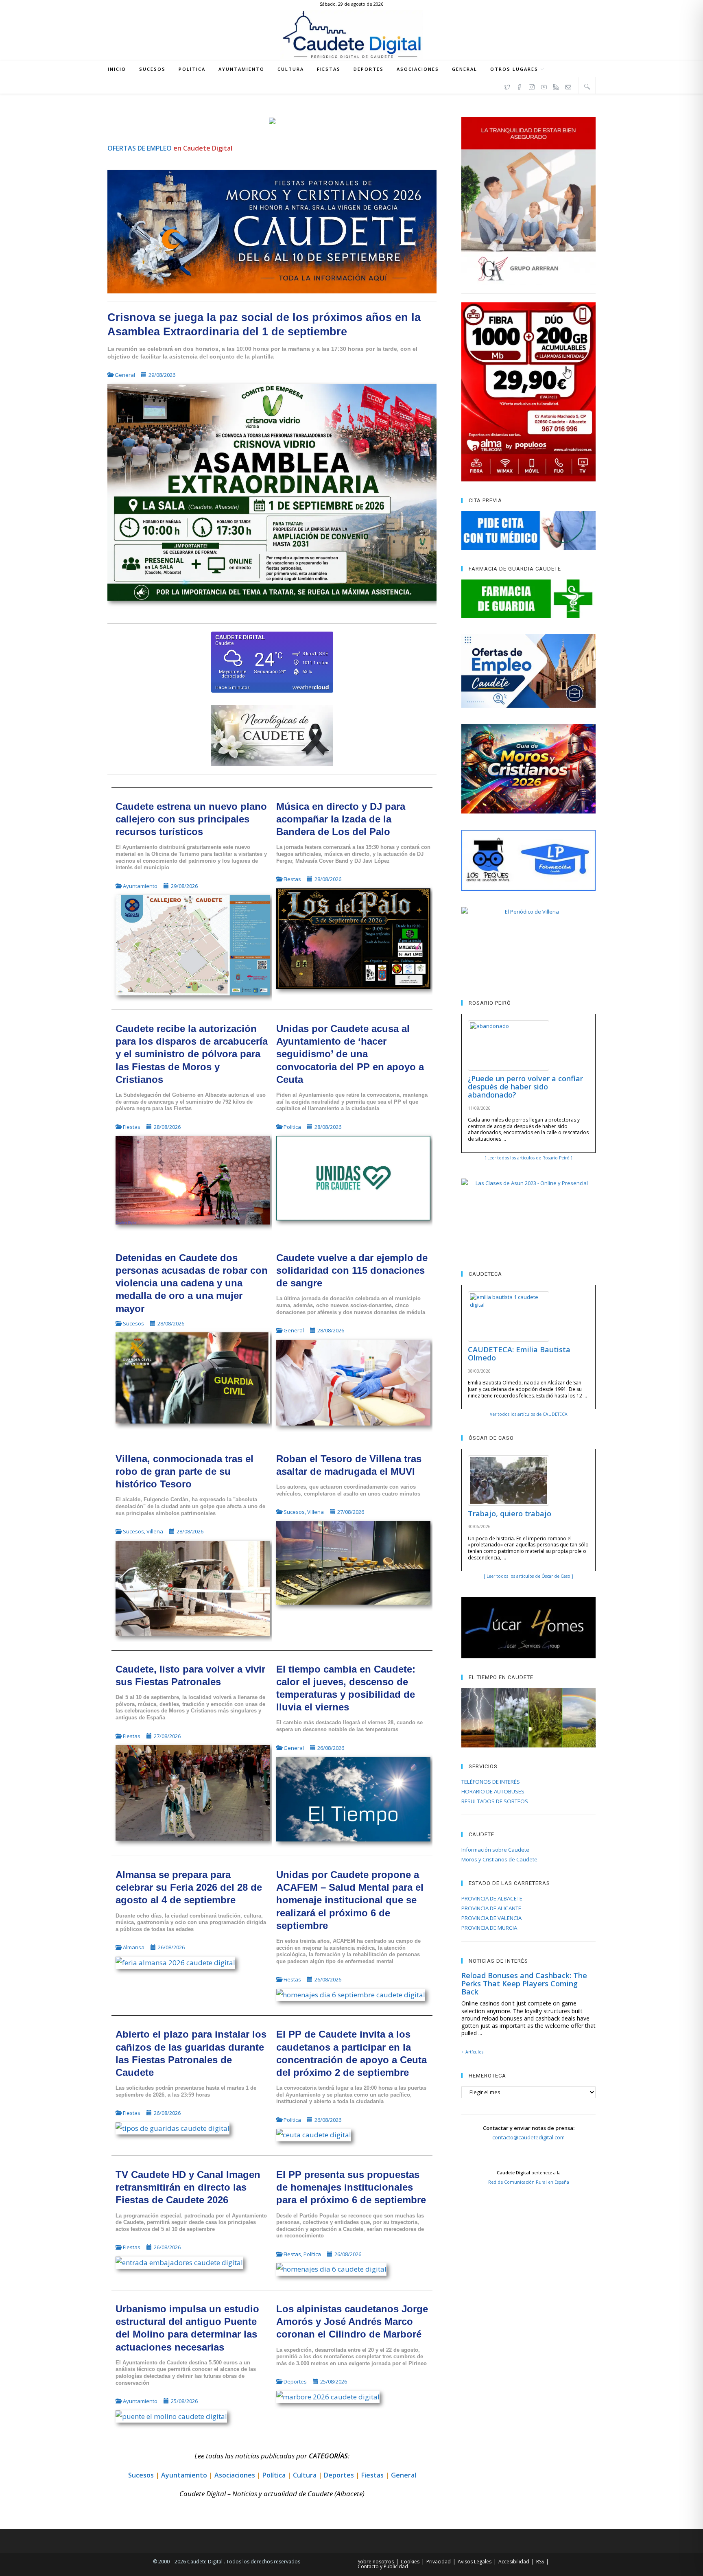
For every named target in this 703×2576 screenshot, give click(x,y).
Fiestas (292, 879)
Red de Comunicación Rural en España (529, 2182)
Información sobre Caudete (495, 1850)
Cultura (305, 2475)
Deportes (295, 2381)
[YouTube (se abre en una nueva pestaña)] (544, 86)
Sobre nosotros (376, 2562)
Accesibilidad (514, 2562)
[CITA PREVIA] (528, 530)
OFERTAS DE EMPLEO (140, 148)
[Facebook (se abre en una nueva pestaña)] (520, 86)
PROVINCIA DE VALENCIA (491, 1918)
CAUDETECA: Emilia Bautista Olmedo (519, 1354)
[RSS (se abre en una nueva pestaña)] (556, 86)
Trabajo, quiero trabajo (510, 1513)
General (125, 375)
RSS (540, 2562)
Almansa (134, 1947)
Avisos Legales (475, 2562)
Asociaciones (235, 2475)
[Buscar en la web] (587, 86)
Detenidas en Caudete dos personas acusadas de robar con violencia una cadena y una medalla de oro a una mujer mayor (192, 1283)
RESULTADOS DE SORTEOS (495, 1801)
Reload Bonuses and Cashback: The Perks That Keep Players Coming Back (524, 1983)
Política (292, 1127)
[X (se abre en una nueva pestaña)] (507, 86)
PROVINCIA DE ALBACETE (492, 1898)
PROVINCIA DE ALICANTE (491, 1908)
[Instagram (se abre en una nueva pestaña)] (532, 86)
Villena (155, 1531)
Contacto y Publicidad (383, 2566)
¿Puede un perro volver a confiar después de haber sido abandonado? (525, 1087)
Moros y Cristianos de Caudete (499, 1859)
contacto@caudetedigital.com (528, 2137)
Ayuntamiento (140, 886)
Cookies (410, 2562)
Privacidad (439, 2562)
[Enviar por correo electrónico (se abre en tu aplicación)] (568, 86)
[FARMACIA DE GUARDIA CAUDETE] (528, 599)
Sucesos (133, 1323)
